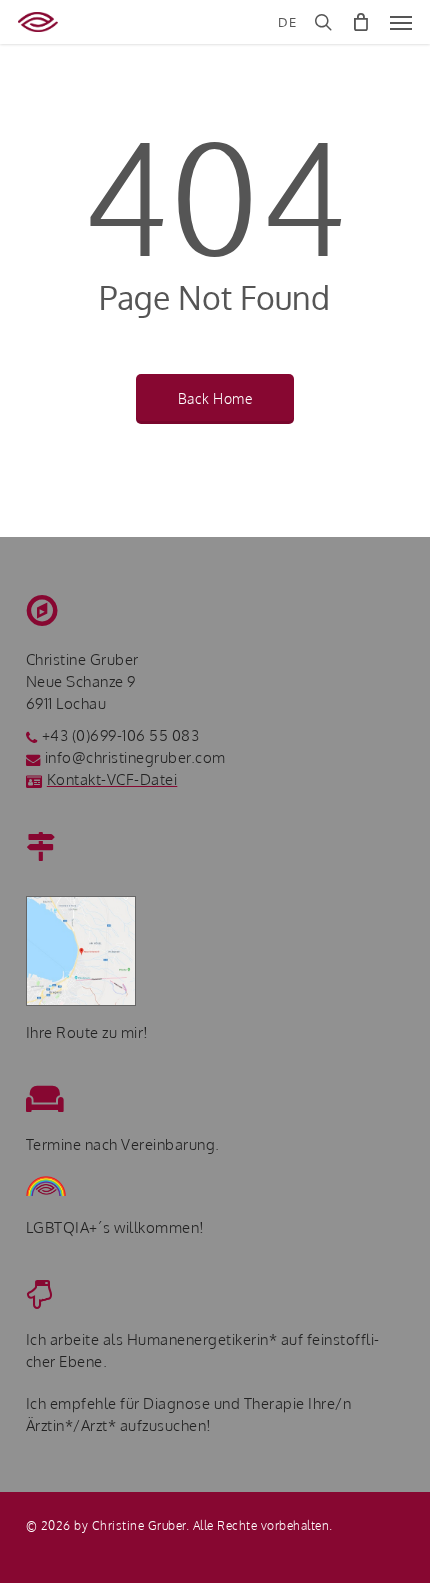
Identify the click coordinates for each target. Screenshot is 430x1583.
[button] (401, 22)
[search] (323, 22)
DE (287, 22)
